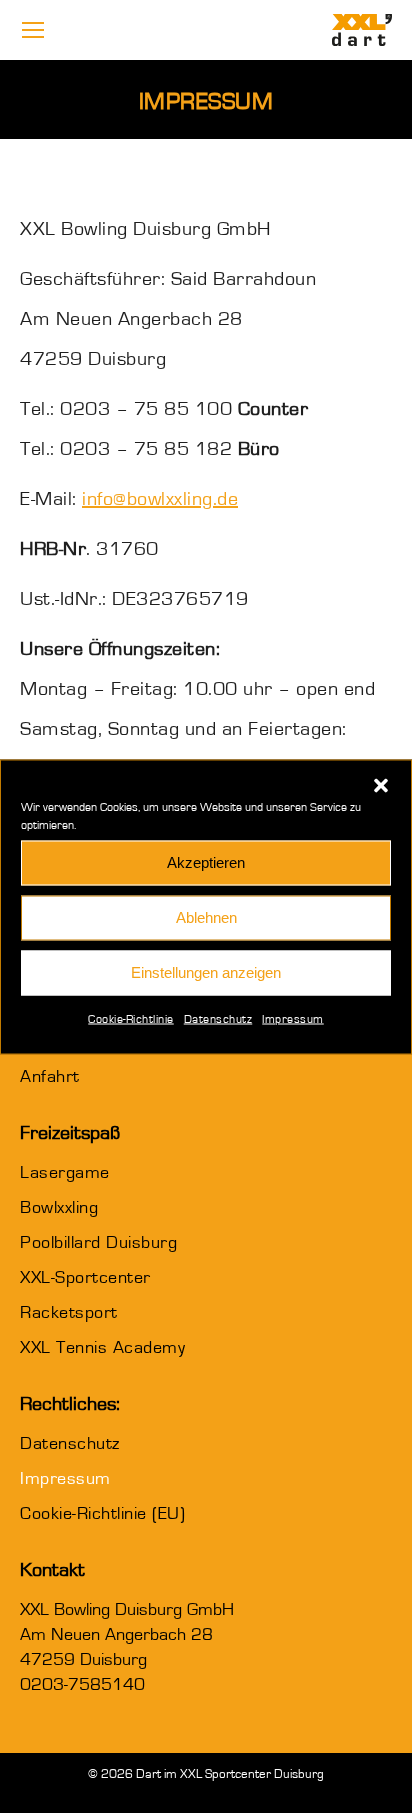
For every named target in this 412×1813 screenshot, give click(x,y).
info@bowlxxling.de (160, 499)
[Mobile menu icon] (33, 30)
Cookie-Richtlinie (131, 1018)
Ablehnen (206, 917)
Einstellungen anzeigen (206, 972)
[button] (381, 785)
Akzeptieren (206, 862)
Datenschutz (218, 1018)
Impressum (293, 1018)
